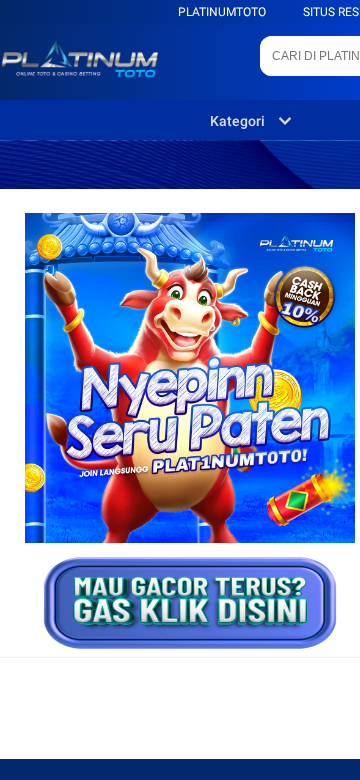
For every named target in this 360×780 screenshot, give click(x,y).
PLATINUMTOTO (222, 12)
